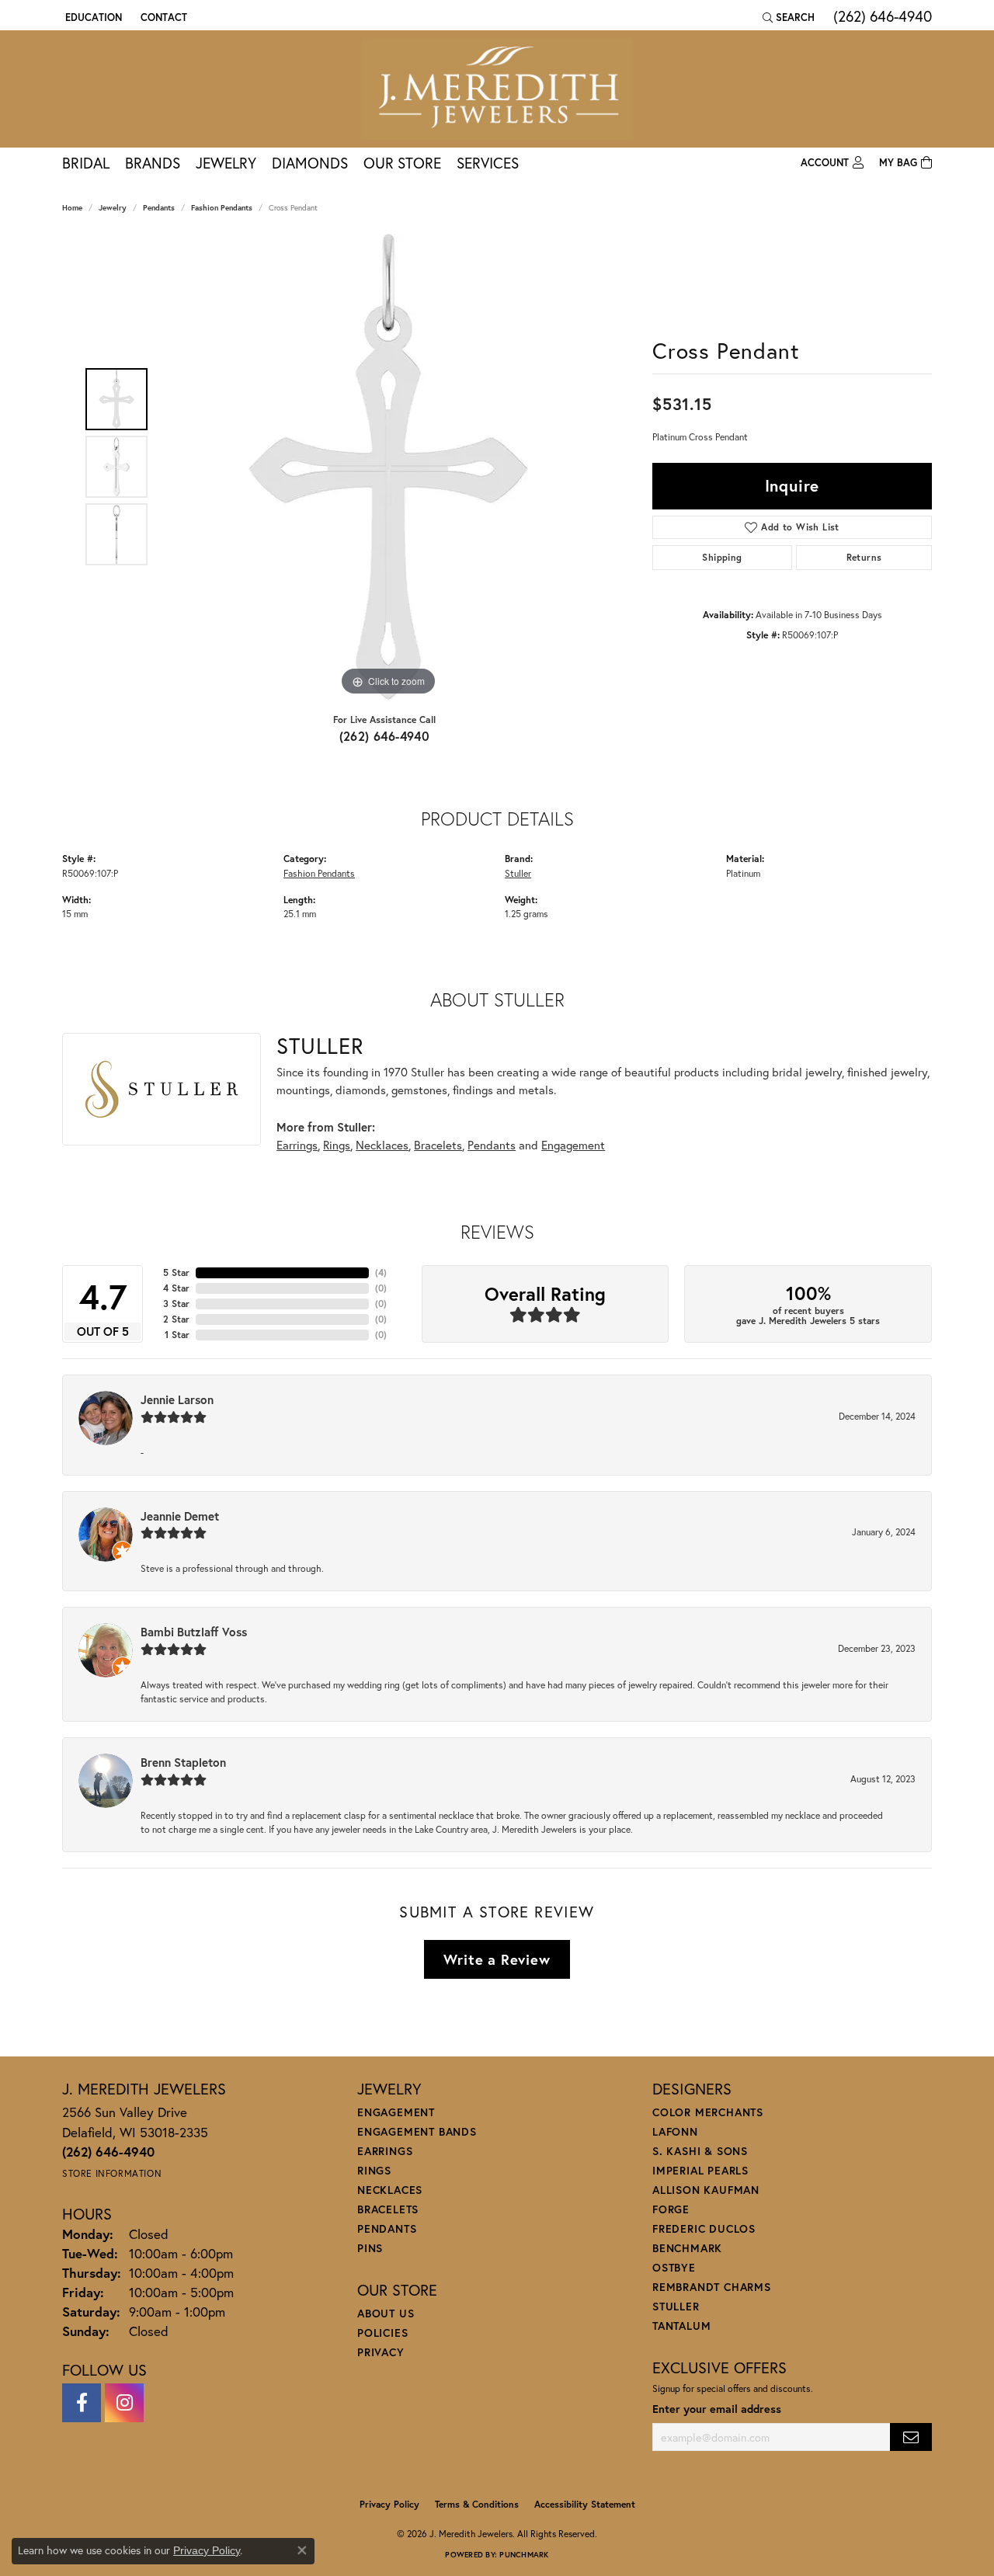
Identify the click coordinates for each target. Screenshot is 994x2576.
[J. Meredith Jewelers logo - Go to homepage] (497, 89)
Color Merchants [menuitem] (708, 2112)
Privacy (381, 2352)
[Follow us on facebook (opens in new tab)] (82, 2403)
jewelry (113, 208)
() (381, 1272)
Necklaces (382, 1145)
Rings (337, 1145)
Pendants (159, 208)
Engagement (573, 1145)
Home (72, 208)
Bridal (86, 163)
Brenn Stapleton (183, 1762)
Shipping (722, 557)
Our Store (402, 163)
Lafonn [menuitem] (675, 2131)
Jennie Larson (177, 1399)
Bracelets (438, 1145)
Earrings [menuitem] (385, 2151)
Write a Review (497, 1959)
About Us (386, 2313)
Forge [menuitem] (671, 2209)
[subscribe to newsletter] (911, 2437)
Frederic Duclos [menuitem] (704, 2228)
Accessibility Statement (585, 2504)
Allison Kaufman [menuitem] (706, 2190)
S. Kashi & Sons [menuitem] (700, 2151)
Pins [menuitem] (370, 2248)
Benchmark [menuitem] (687, 2248)
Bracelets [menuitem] (388, 2209)
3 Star (176, 1304)
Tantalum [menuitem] (681, 2326)
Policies (382, 2333)
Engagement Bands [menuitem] (417, 2131)
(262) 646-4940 (385, 736)
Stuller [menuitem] (676, 2306)
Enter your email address (717, 2409)
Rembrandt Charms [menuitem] (712, 2287)
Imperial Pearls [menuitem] (700, 2170)
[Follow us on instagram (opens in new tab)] (124, 2403)
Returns (864, 557)
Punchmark (524, 2555)
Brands (153, 163)
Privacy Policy (389, 2504)
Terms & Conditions (477, 2504)
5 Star (176, 1272)
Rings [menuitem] (374, 2170)
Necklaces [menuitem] (390, 2190)
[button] (92, 17)
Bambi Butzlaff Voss (194, 1632)
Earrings (297, 1145)
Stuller (518, 873)
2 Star (176, 1319)
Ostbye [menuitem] (674, 2267)
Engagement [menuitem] (396, 2112)
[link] (162, 17)
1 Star (177, 1335)
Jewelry (226, 163)
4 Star (176, 1288)
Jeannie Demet (180, 1516)
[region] (388, 467)
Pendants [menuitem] (387, 2228)
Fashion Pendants (222, 208)
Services (488, 163)
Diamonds (310, 163)
